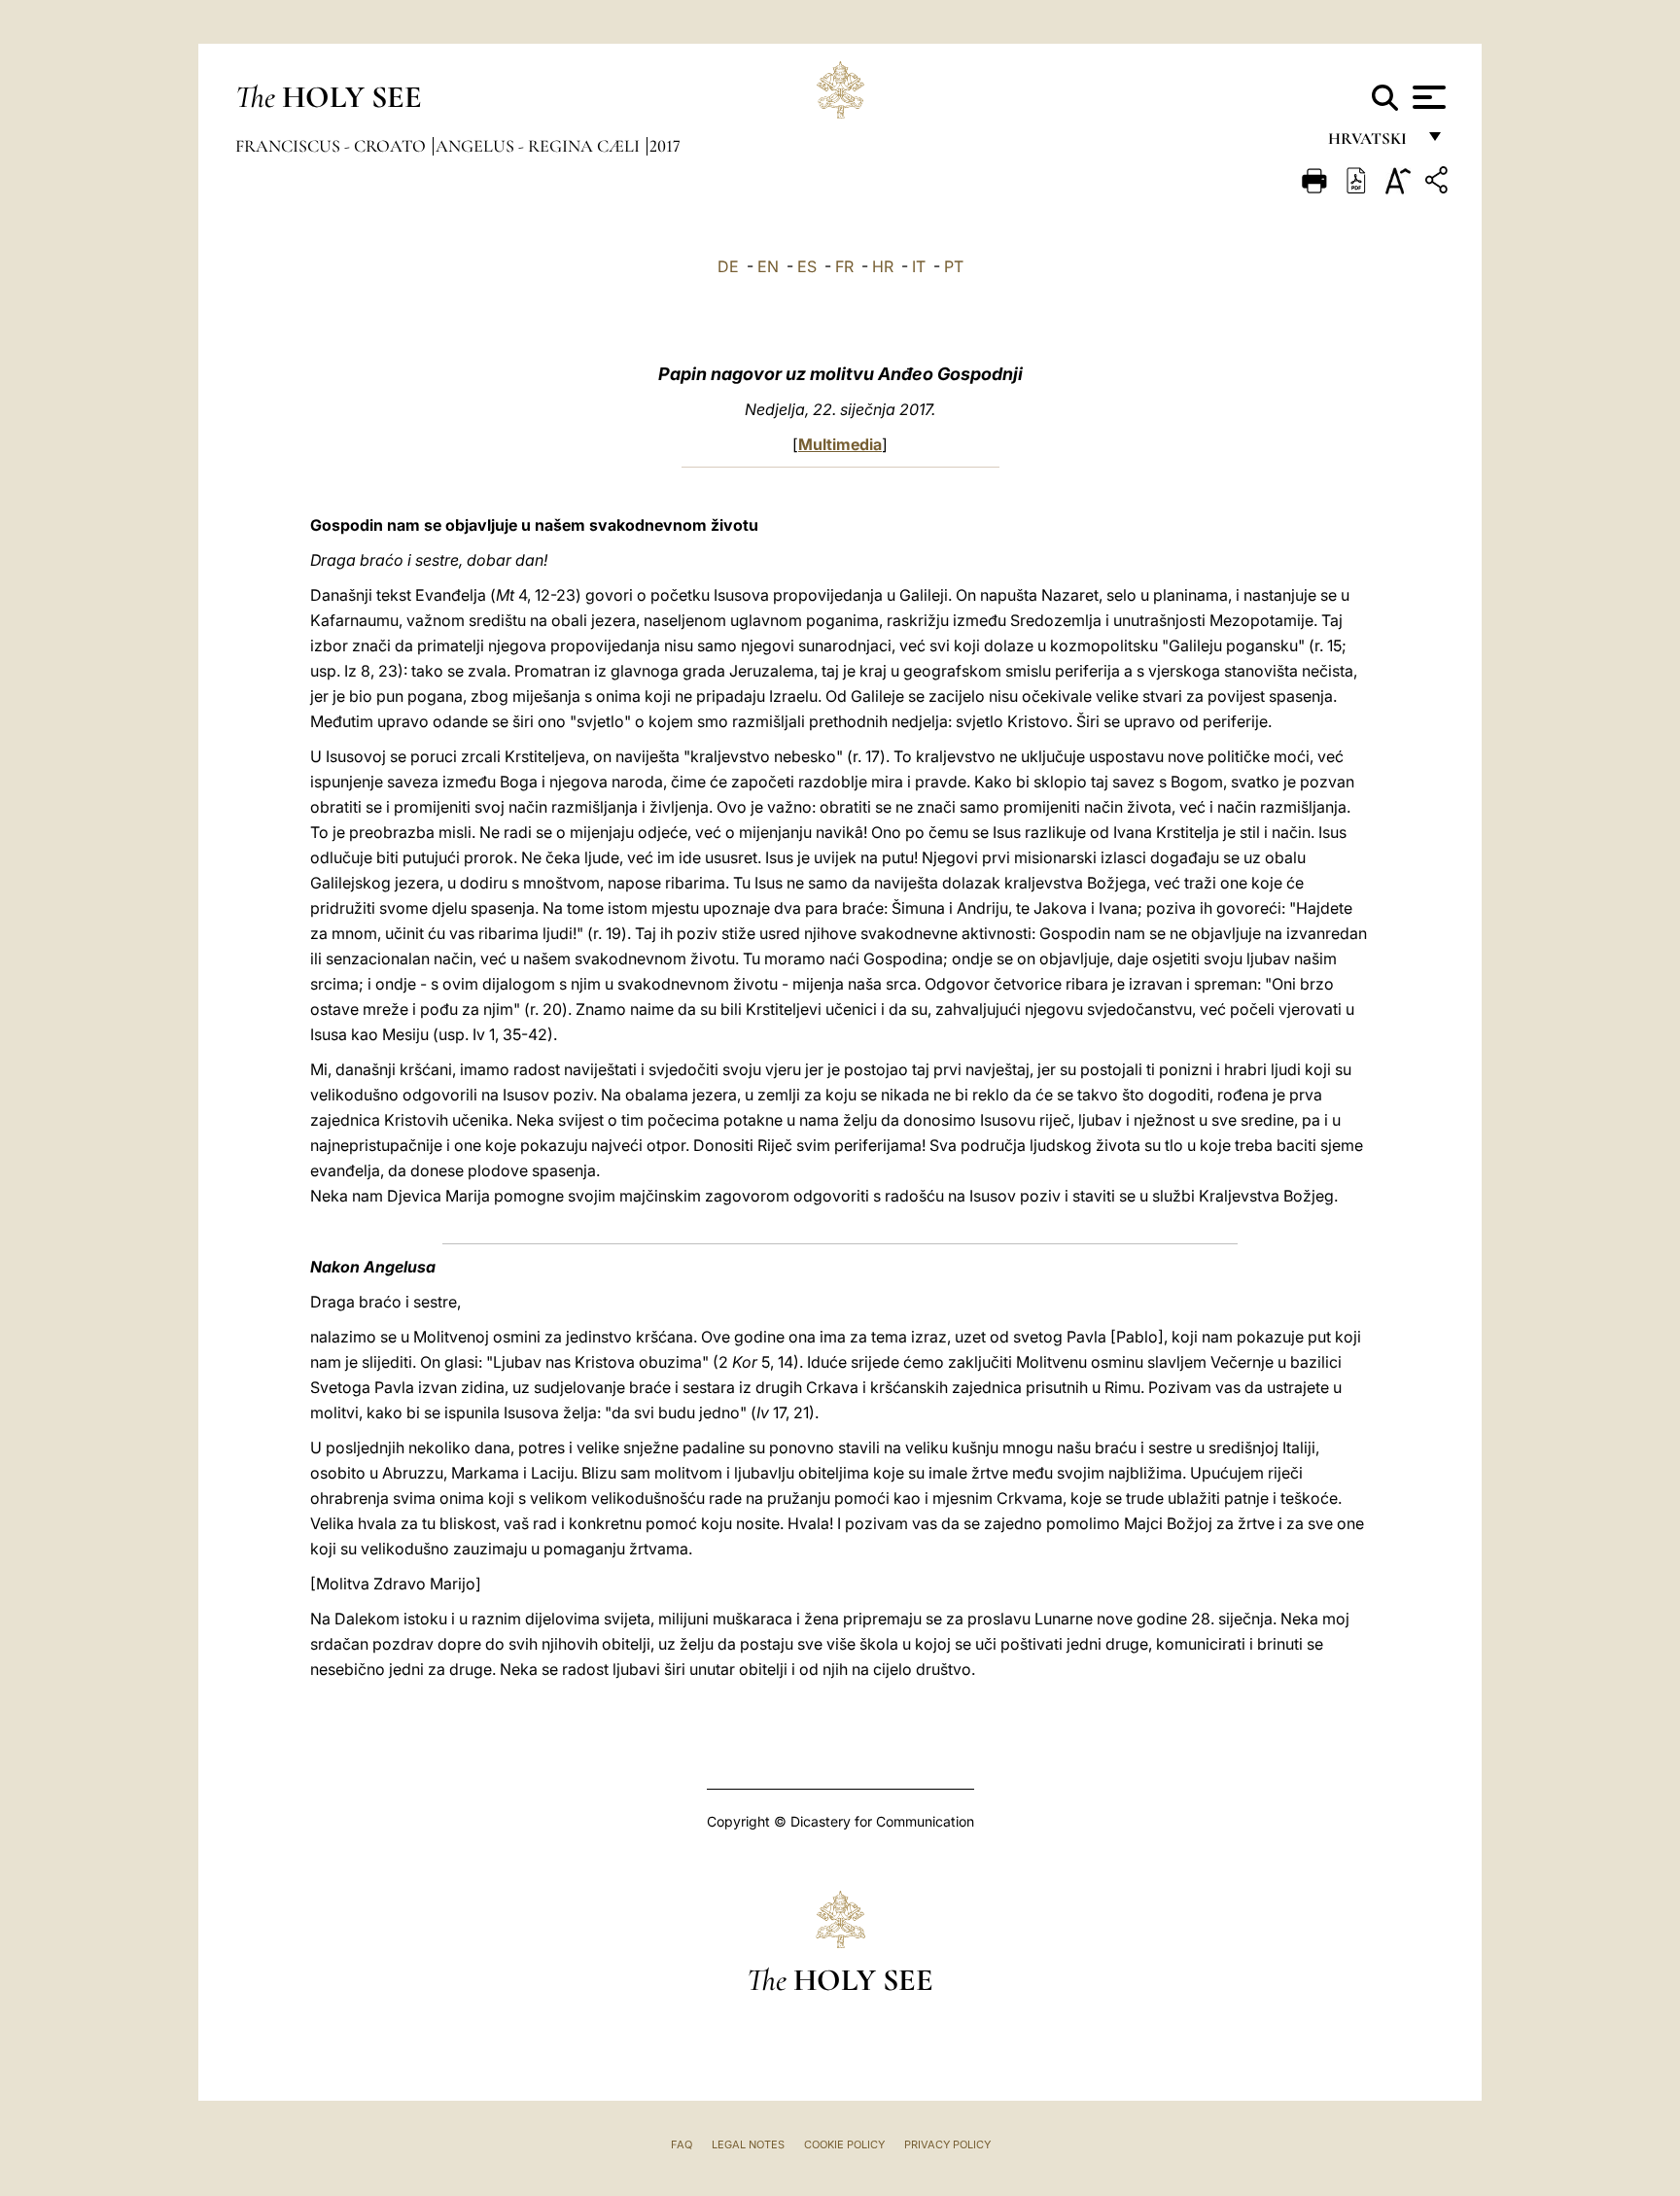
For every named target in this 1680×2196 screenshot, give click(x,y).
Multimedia (840, 444)
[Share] (1439, 183)
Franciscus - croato (332, 146)
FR (844, 266)
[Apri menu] (1427, 97)
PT (954, 266)
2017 (665, 146)
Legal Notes (748, 2144)
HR (883, 266)
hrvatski (1371, 143)
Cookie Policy (844, 2144)
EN (768, 266)
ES (807, 266)
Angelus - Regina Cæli (540, 146)
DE (728, 266)
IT (919, 266)
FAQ (682, 2144)
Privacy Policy (947, 2144)
